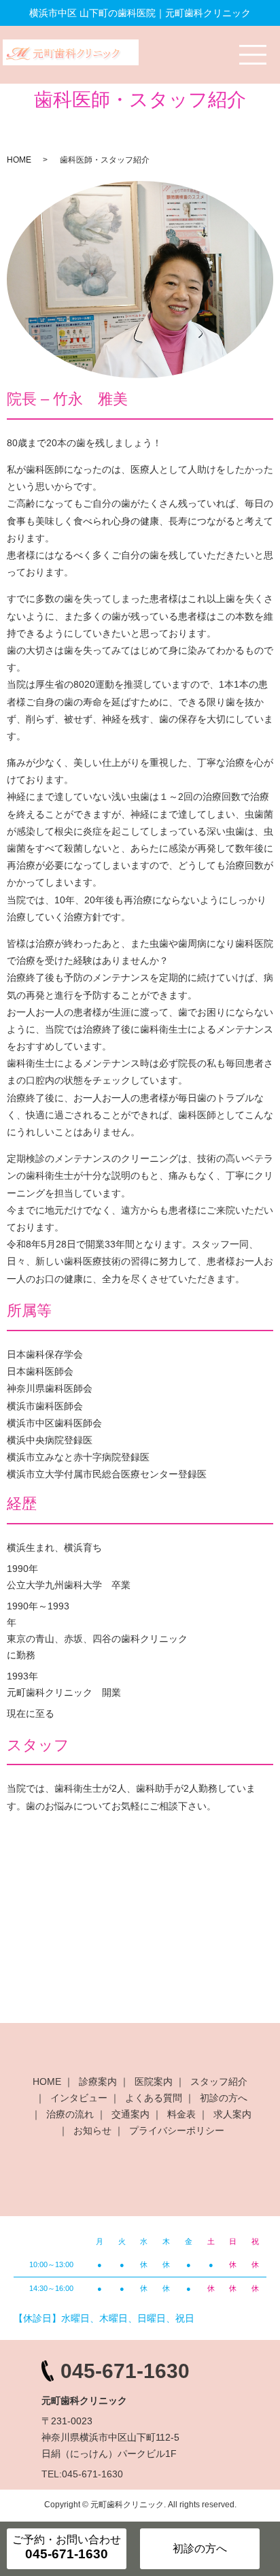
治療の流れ (70, 2114)
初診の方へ (224, 2098)
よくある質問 (154, 2098)
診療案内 (98, 2081)
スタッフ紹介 (219, 2081)
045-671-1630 (125, 2371)
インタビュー (79, 2098)
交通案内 (130, 2114)
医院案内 (154, 2081)
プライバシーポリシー (177, 2130)
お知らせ (92, 2130)
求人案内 (232, 2114)
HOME (19, 160)
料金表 (181, 2114)
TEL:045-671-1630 (82, 2474)
